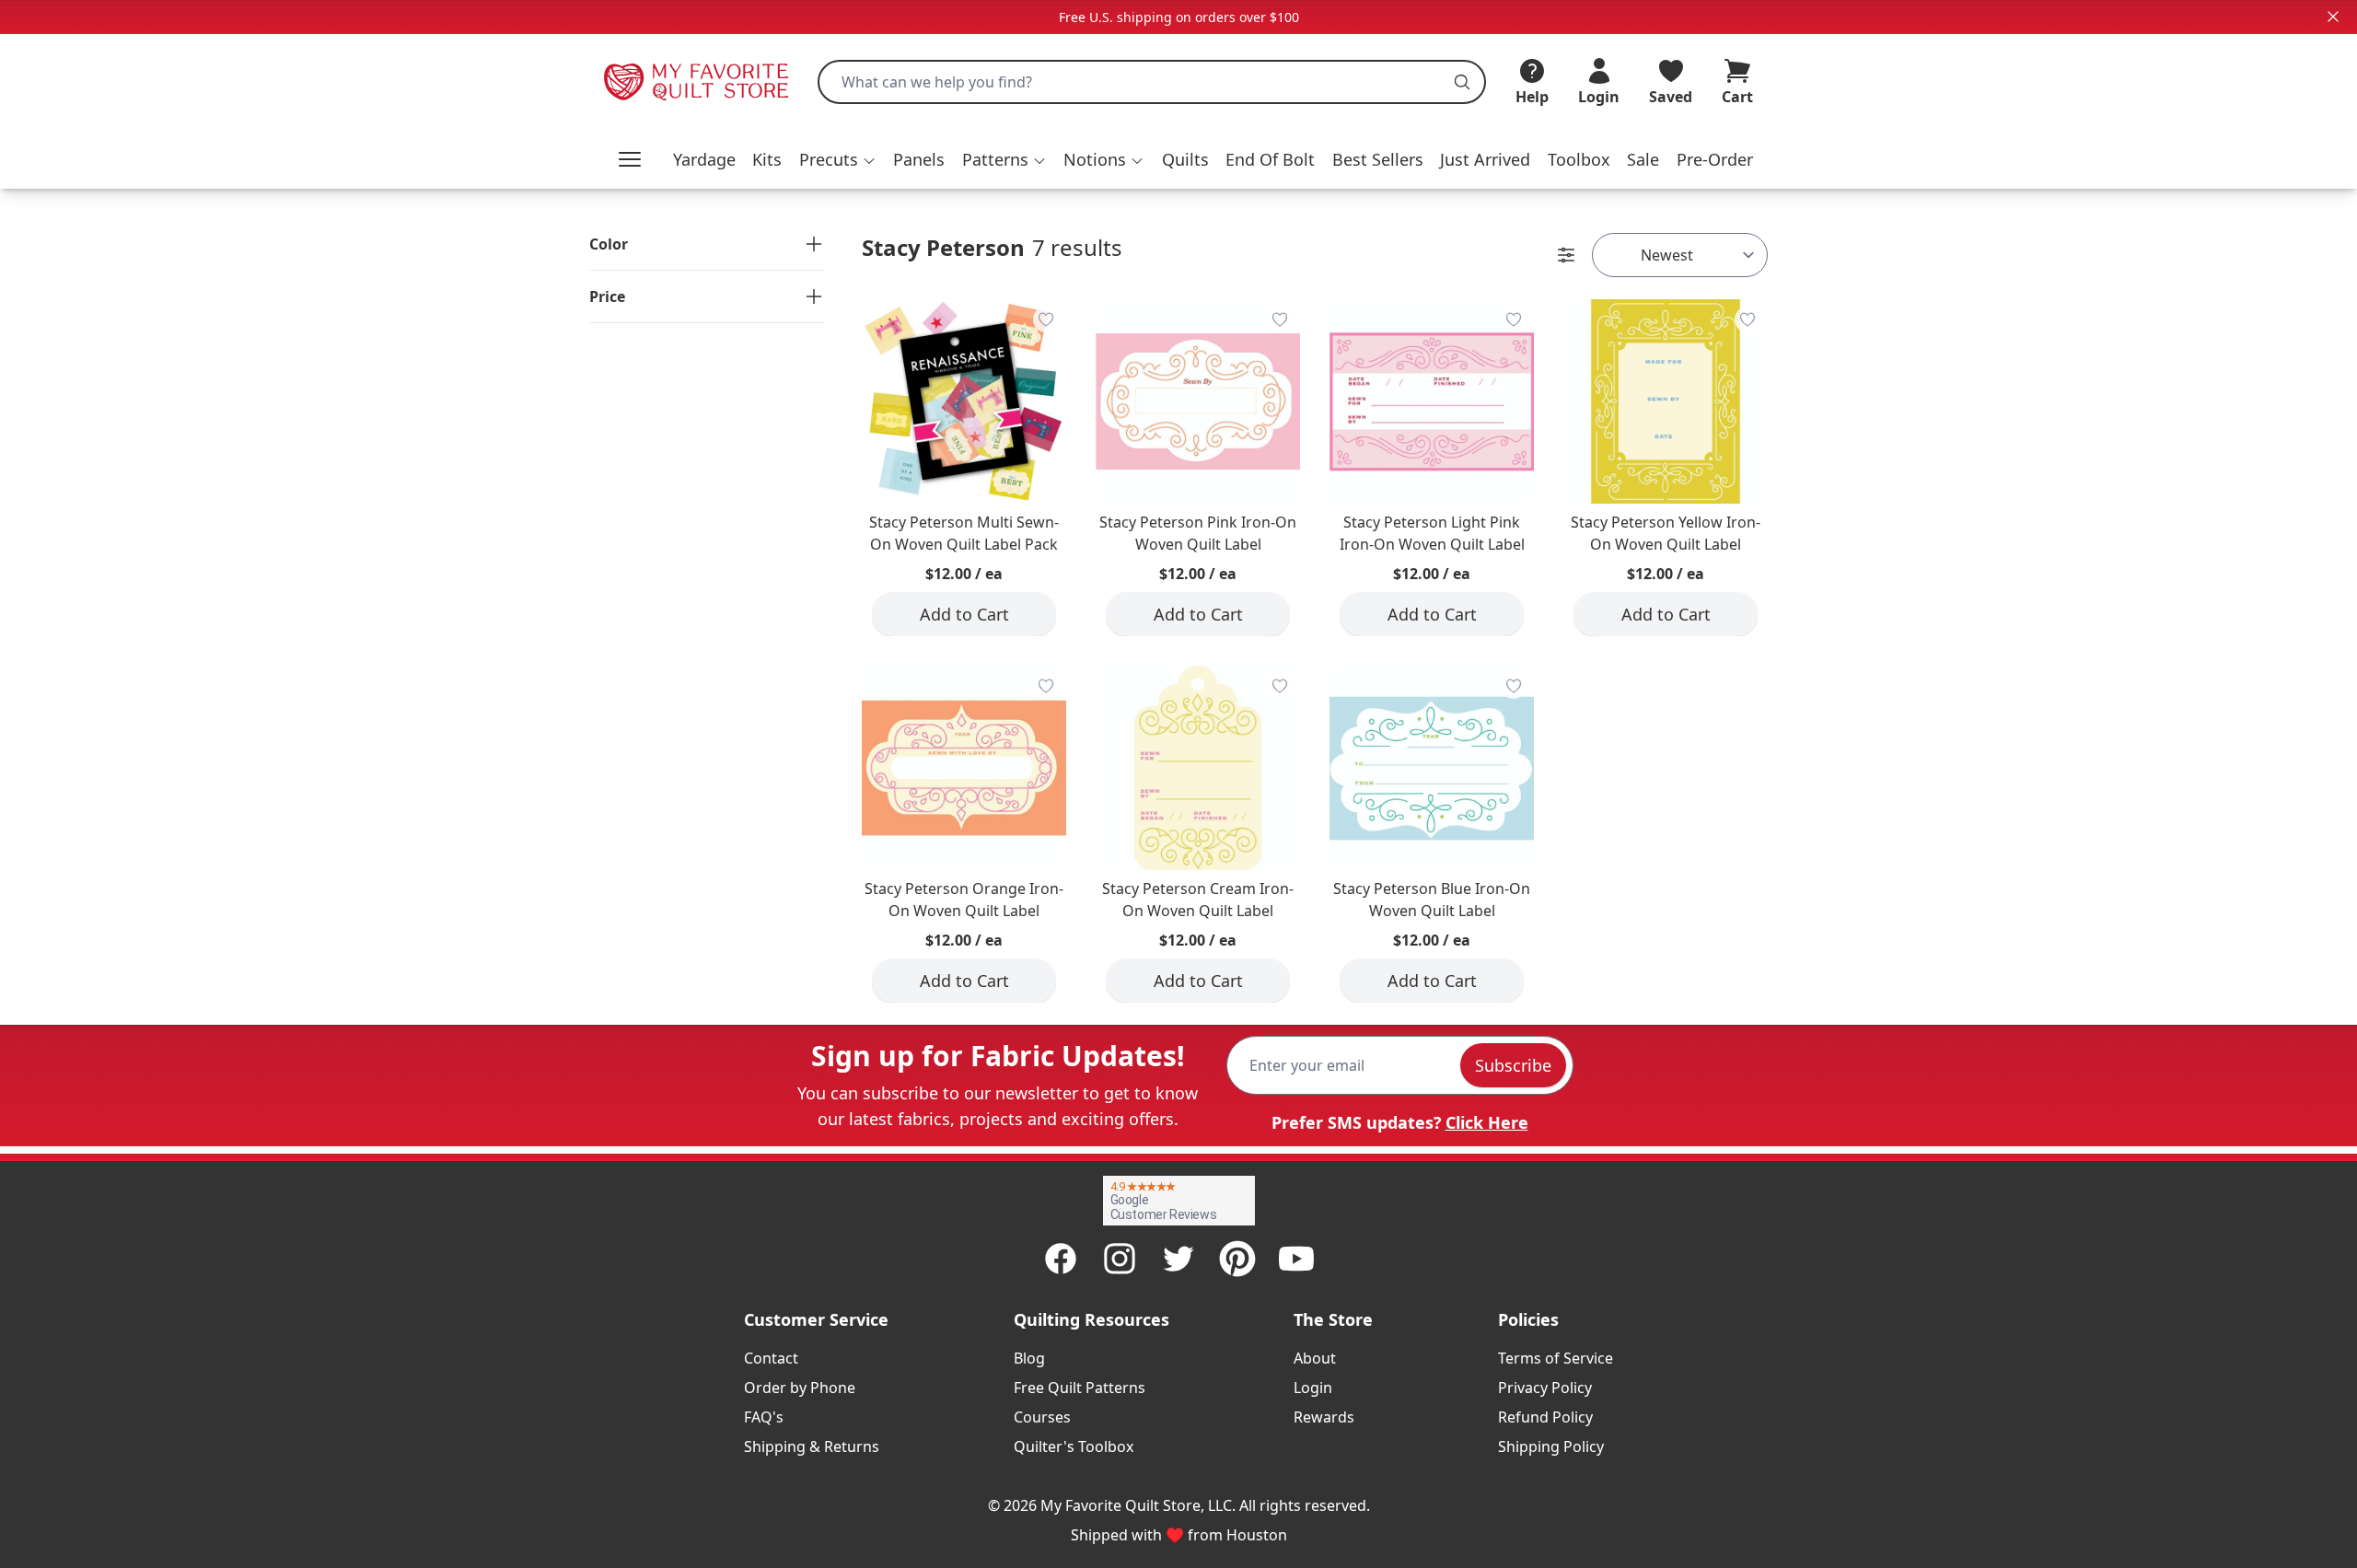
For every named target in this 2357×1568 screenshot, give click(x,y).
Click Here (1487, 1122)
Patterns (995, 159)
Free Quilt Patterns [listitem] (1080, 1388)
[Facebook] (1061, 1259)
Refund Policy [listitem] (1545, 1417)
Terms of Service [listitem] (1556, 1358)
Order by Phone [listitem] (800, 1388)
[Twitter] (1178, 1259)
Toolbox (1579, 159)
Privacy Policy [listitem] (1545, 1388)
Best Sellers (1378, 159)
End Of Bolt (1270, 159)
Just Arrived (1485, 159)
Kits (767, 159)
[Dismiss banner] (2333, 17)
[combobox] (1152, 82)
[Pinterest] (1237, 1259)
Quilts (1185, 159)
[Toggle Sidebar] (1566, 255)
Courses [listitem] (1042, 1417)
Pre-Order (1715, 159)
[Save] (1046, 319)
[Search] (1462, 82)
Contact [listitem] (771, 1358)
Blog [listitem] (1029, 1358)
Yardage (704, 159)
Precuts (829, 159)
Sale (1643, 159)
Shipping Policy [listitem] (1551, 1446)
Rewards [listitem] (1324, 1417)
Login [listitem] (1313, 1388)
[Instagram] (1120, 1259)
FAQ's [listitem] (764, 1417)
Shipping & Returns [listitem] (812, 1446)
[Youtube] (1296, 1259)
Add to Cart (964, 614)
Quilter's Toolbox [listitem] (1074, 1446)
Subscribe (1513, 1065)
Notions (1095, 159)
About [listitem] (1315, 1358)
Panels (919, 159)
